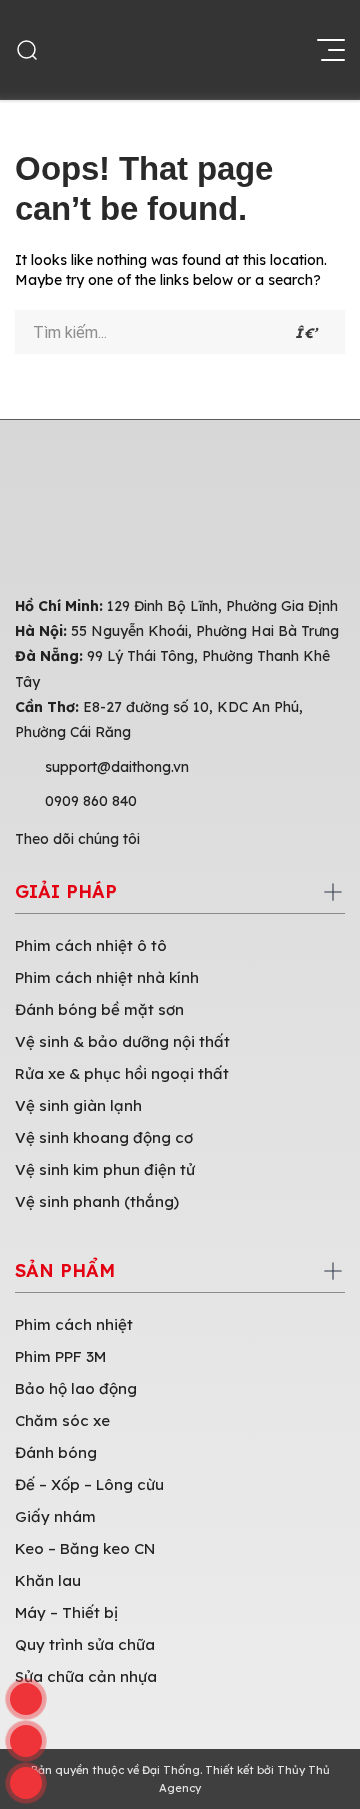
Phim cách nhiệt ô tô (91, 945)
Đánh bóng (56, 1452)
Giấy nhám (55, 1516)
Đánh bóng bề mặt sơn (99, 1009)
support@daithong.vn (117, 767)
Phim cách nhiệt (74, 1324)
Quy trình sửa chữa (85, 1644)
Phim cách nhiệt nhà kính (107, 977)
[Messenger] (26, 1783)
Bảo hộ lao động (76, 1388)
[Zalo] (26, 1741)
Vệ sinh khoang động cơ (104, 1137)
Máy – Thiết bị (66, 1612)
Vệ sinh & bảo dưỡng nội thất (122, 1041)
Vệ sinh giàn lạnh (78, 1105)
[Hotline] (26, 1699)
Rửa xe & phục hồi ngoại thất (122, 1073)
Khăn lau (48, 1580)
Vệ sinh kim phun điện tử (105, 1169)
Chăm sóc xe (62, 1420)
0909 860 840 (91, 801)
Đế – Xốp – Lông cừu (89, 1484)
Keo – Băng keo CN (85, 1548)
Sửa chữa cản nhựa (86, 1676)
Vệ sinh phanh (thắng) (97, 1201)
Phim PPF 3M (60, 1356)
